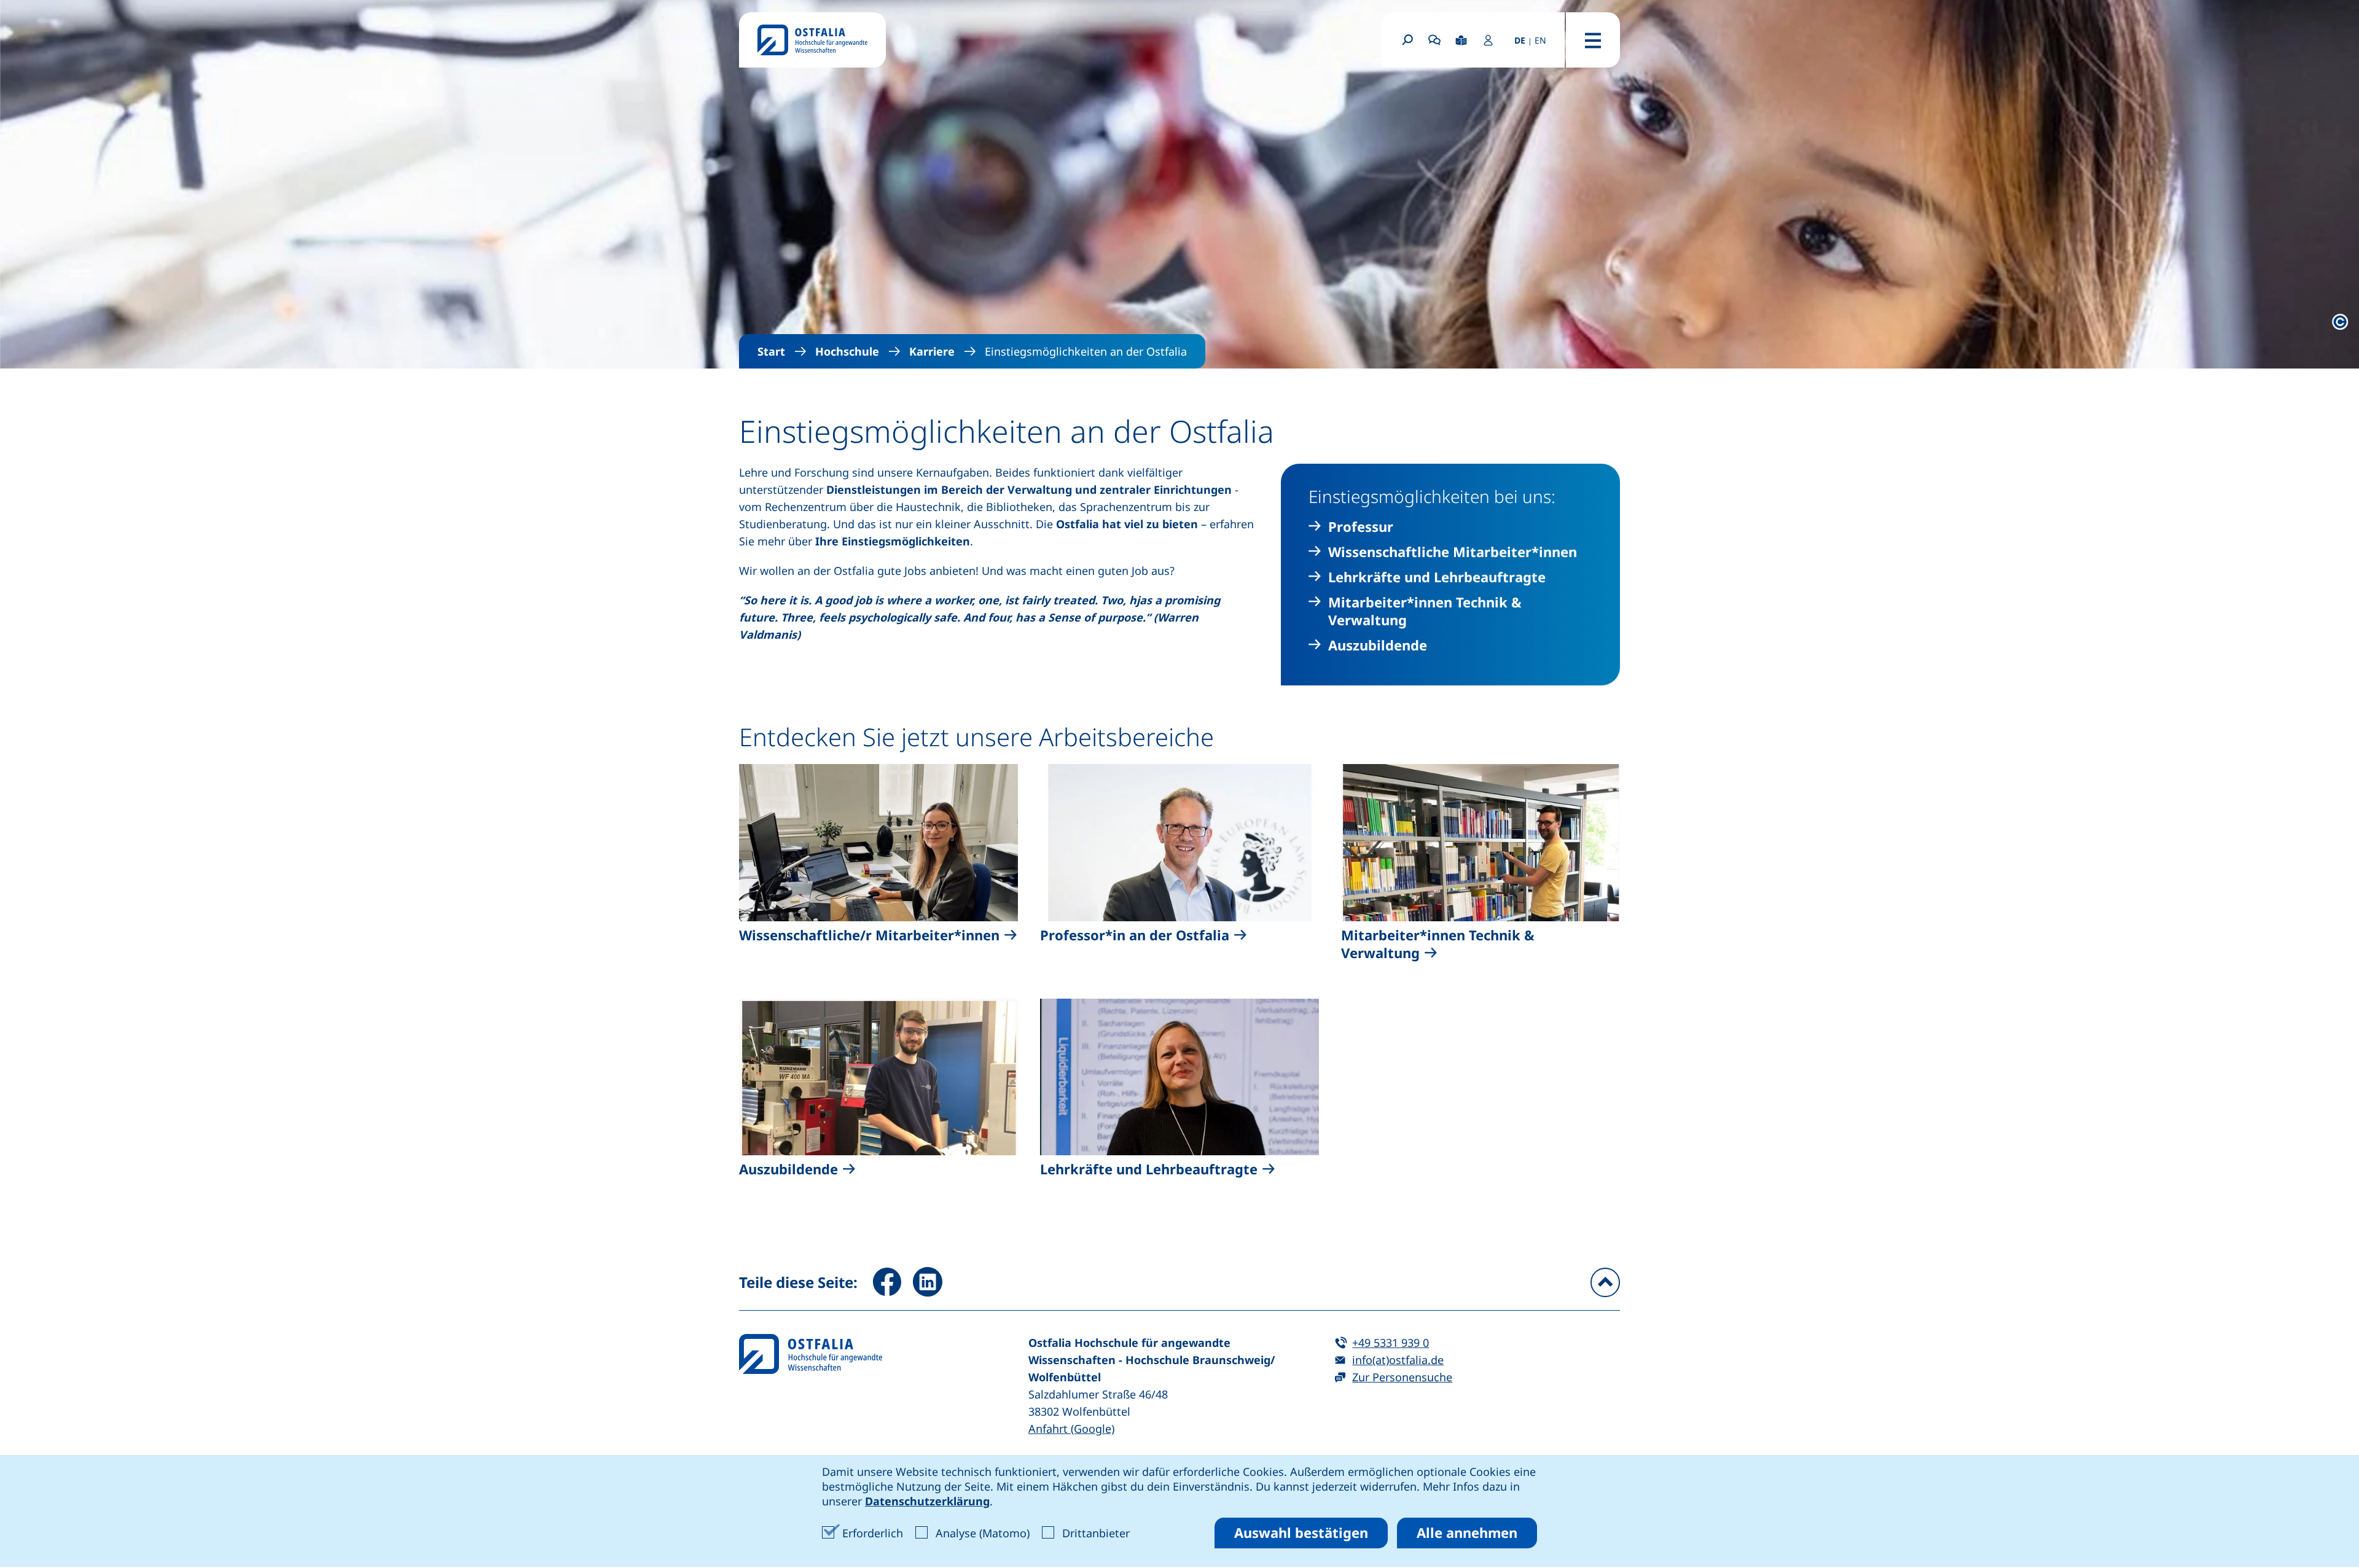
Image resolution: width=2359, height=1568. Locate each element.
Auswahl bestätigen (1301, 1532)
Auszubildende (1378, 645)
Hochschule (847, 351)
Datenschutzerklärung (927, 1501)
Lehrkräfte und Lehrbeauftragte (1437, 577)
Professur (1361, 527)
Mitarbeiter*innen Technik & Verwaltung (1425, 611)
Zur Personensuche (1402, 1377)
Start (771, 351)
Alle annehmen (1467, 1532)
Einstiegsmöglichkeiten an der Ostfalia (1086, 351)
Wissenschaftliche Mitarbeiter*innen (1453, 552)
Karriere (932, 351)
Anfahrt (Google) (1071, 1429)
